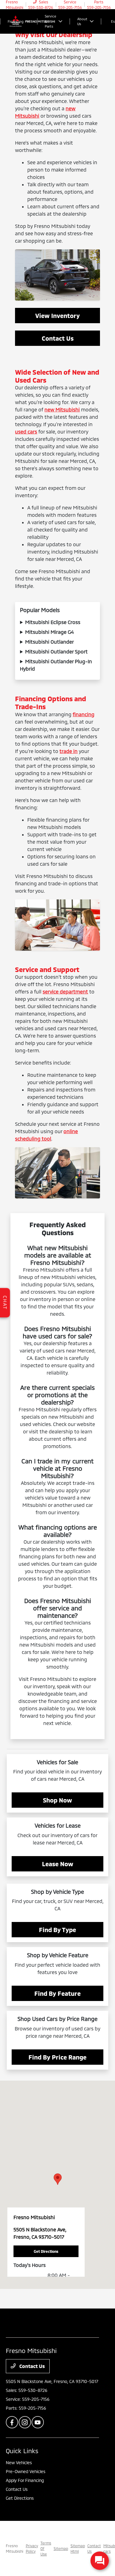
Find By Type (57, 1930)
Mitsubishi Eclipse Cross (53, 622)
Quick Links (22, 2451)
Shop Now (57, 1800)
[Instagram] (25, 2422)
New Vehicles (19, 2463)
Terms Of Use (46, 2548)
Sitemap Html (78, 2548)
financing (84, 714)
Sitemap (61, 2548)
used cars (26, 431)
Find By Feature (57, 1993)
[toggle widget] (100, 2561)
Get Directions (20, 2498)
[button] (58, 2179)
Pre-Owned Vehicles (26, 2471)
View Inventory (57, 316)
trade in (69, 751)
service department (65, 991)
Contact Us (58, 338)
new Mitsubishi (62, 409)
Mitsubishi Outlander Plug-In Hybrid (56, 665)
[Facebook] (12, 2422)
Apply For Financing (25, 2480)
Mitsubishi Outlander (50, 642)
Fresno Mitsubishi (15, 2548)
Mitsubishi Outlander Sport (56, 651)
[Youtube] (38, 2422)
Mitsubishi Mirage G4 (49, 632)
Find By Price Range (57, 2057)
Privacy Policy (32, 2548)
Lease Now (58, 1864)
